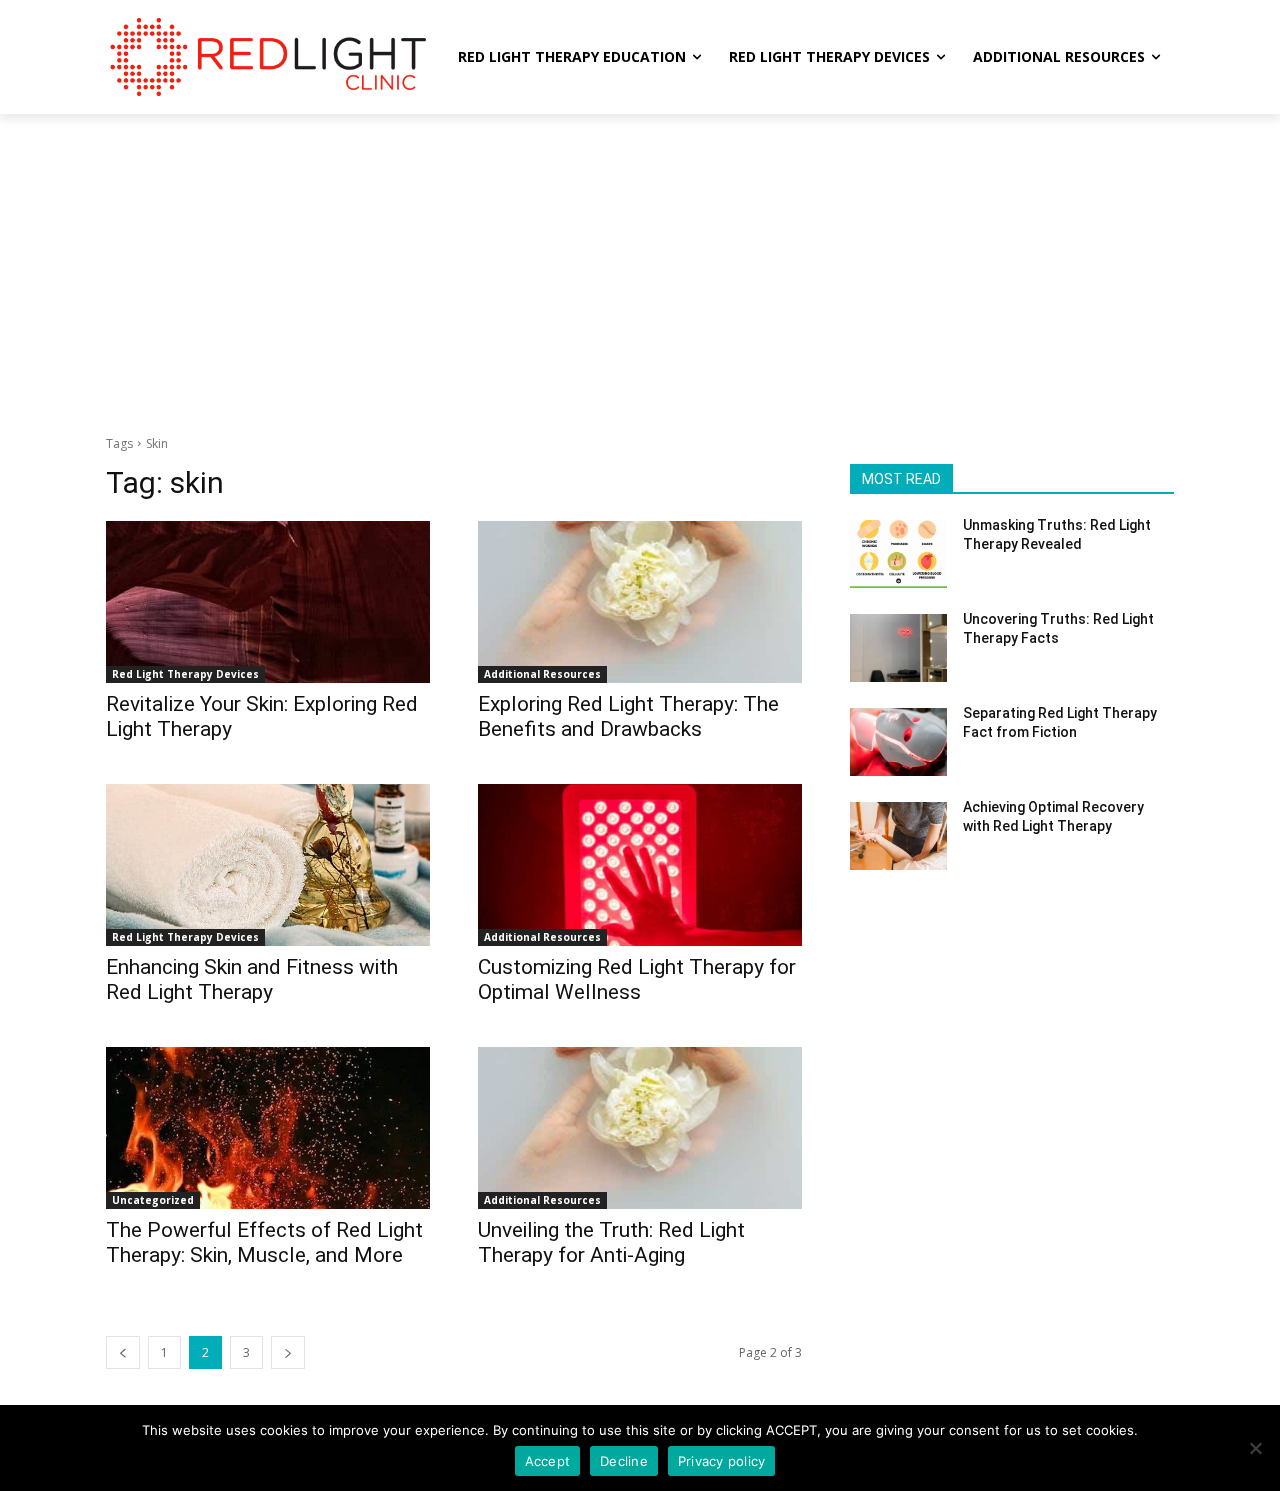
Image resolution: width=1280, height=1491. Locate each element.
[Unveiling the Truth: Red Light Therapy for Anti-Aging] (640, 1128)
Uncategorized (153, 1200)
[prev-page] (123, 1352)
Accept (548, 1461)
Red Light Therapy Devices (185, 674)
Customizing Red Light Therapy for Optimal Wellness (637, 979)
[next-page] (288, 1352)
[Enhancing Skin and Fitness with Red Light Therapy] (268, 865)
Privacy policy (722, 1461)
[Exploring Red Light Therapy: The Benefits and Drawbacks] (640, 602)
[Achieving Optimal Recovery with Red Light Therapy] (898, 836)
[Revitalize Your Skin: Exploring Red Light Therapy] (268, 602)
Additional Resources (542, 674)
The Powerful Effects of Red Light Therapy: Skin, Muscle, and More (264, 1242)
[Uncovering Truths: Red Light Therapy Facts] (898, 648)
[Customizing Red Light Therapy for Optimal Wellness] (640, 865)
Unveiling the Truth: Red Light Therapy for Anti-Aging (611, 1242)
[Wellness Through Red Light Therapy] (266, 57)
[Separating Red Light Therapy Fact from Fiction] (898, 742)
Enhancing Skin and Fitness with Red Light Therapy (252, 979)
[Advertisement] (640, 264)
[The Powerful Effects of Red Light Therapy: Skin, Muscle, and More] (268, 1128)
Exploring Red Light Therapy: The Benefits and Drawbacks (628, 716)
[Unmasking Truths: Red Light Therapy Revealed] (898, 554)
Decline (624, 1461)
